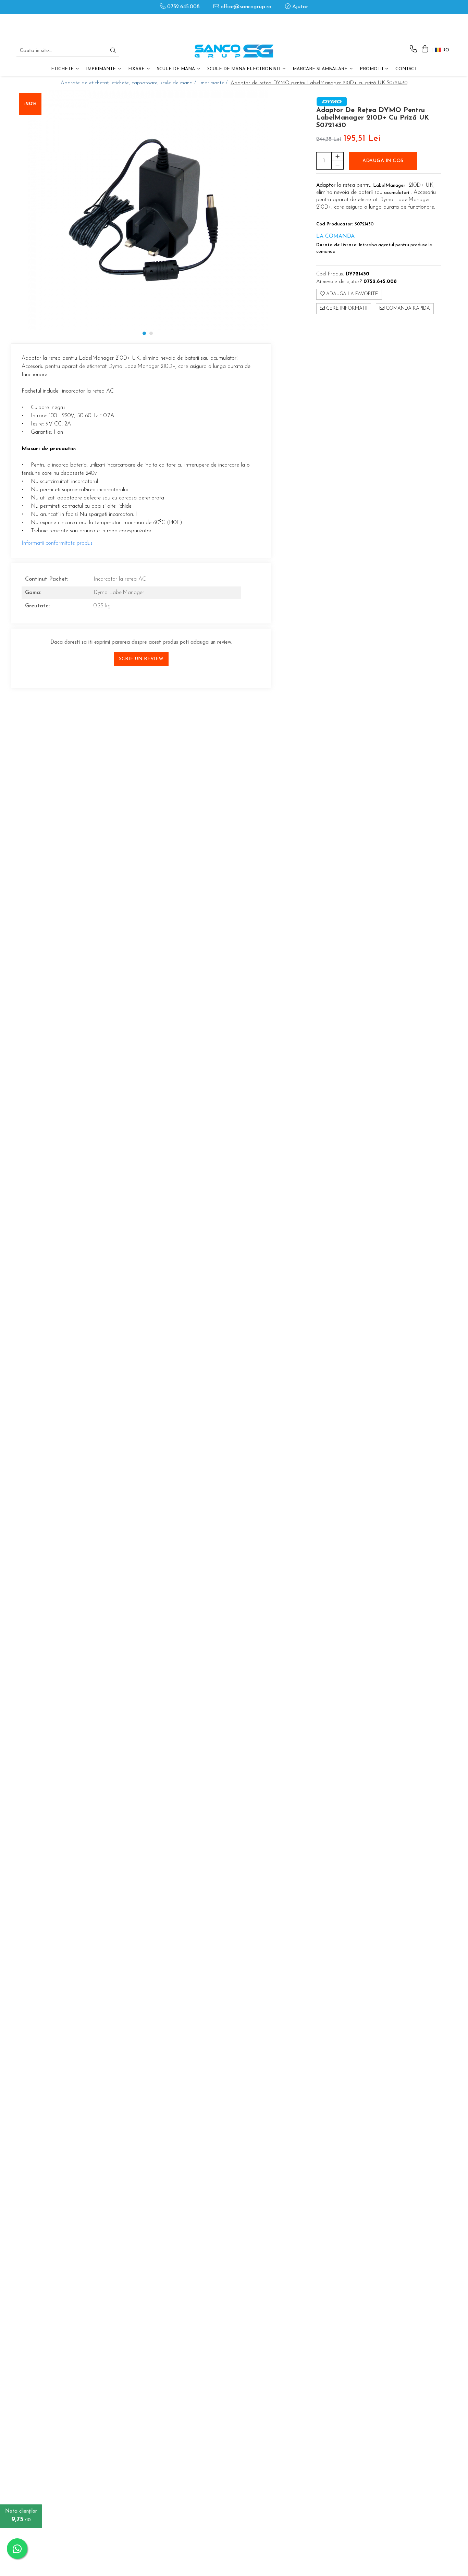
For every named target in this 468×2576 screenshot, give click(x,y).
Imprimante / (214, 83)
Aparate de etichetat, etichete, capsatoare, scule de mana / (129, 83)
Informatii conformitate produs (57, 543)
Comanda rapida (407, 309)
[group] (147, 210)
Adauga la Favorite (352, 294)
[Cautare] (113, 51)
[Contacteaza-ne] (413, 49)
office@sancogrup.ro (245, 7)
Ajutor (299, 7)
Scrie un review (141, 659)
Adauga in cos (383, 161)
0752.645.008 (183, 7)
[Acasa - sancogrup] (234, 51)
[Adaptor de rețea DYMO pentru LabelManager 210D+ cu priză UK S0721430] (147, 210)
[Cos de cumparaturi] (425, 49)
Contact (406, 69)
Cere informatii (346, 309)
